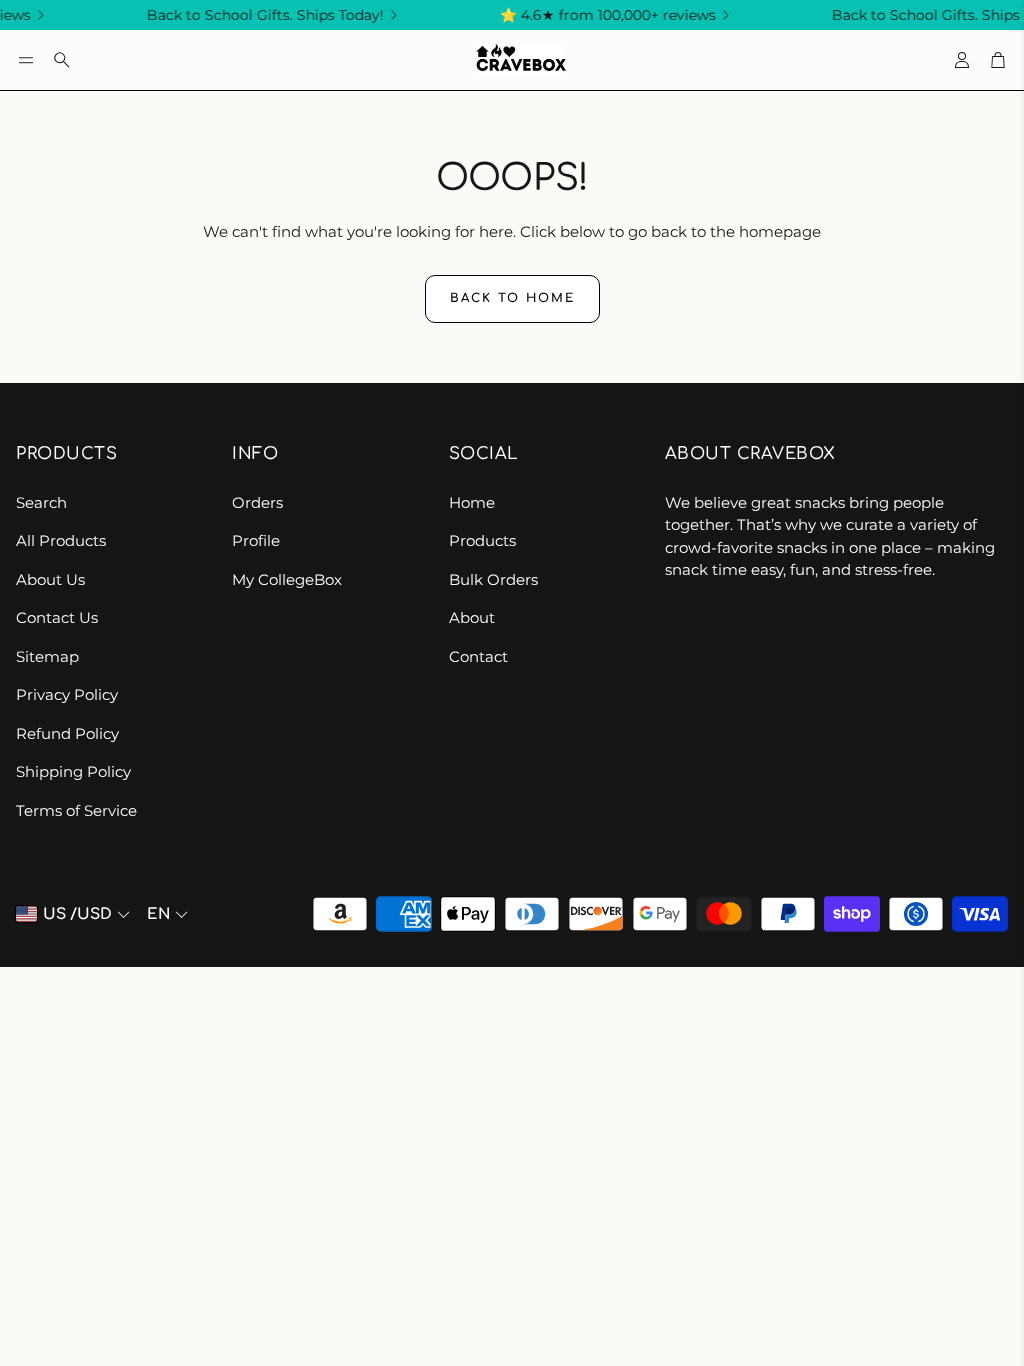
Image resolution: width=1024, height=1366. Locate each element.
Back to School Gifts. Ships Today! (255, 15)
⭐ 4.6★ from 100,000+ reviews (598, 15)
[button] (26, 60)
